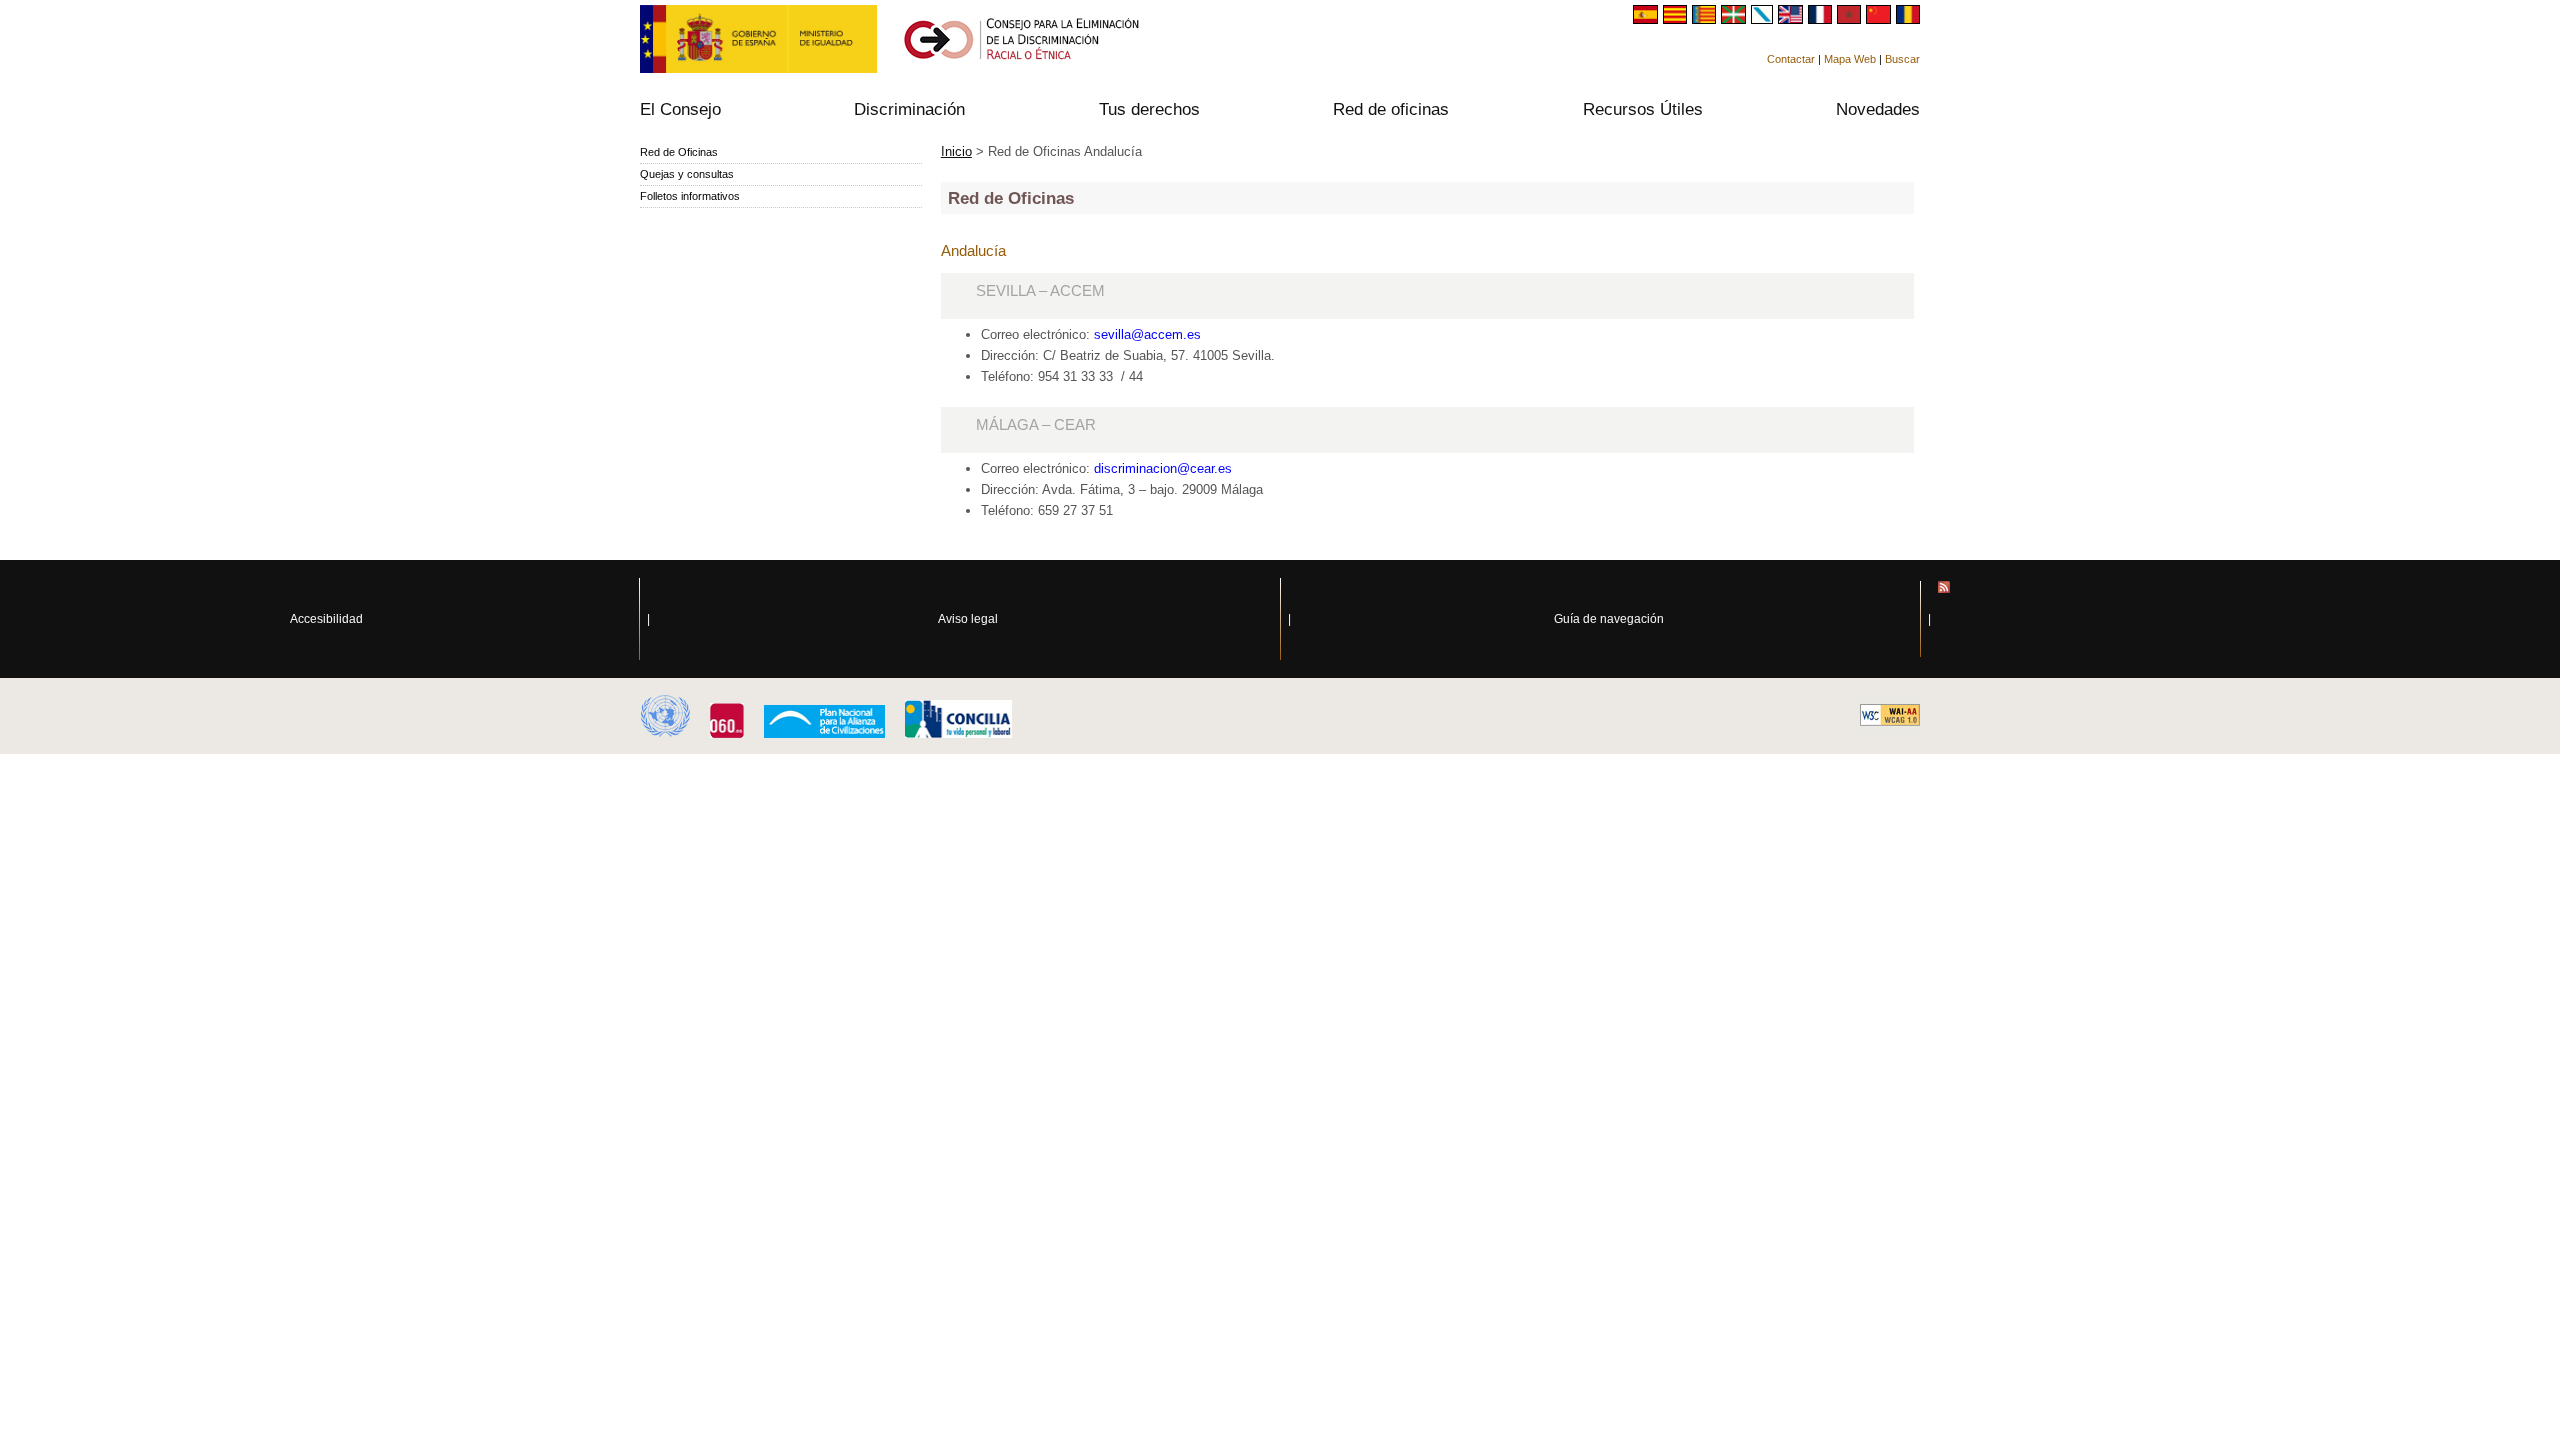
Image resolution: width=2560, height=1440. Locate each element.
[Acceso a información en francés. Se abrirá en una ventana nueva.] (1822, 18)
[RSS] (2249, 619)
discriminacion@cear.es (1163, 468)
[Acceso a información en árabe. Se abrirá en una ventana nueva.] (1851, 18)
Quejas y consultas (687, 174)
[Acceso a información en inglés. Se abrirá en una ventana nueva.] (1792, 18)
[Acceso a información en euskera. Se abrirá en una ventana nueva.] (1735, 18)
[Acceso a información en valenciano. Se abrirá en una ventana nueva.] (1706, 18)
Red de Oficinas (679, 152)
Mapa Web (1850, 59)
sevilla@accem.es (1147, 334)
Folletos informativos (690, 196)
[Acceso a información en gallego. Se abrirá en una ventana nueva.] (1765, 18)
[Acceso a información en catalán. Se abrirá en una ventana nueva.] (1677, 18)
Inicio (956, 151)
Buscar (1902, 59)
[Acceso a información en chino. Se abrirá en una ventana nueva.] (1880, 18)
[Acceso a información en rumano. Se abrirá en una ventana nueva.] (1908, 18)
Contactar (1791, 59)
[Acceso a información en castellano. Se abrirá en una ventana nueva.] (1647, 18)
